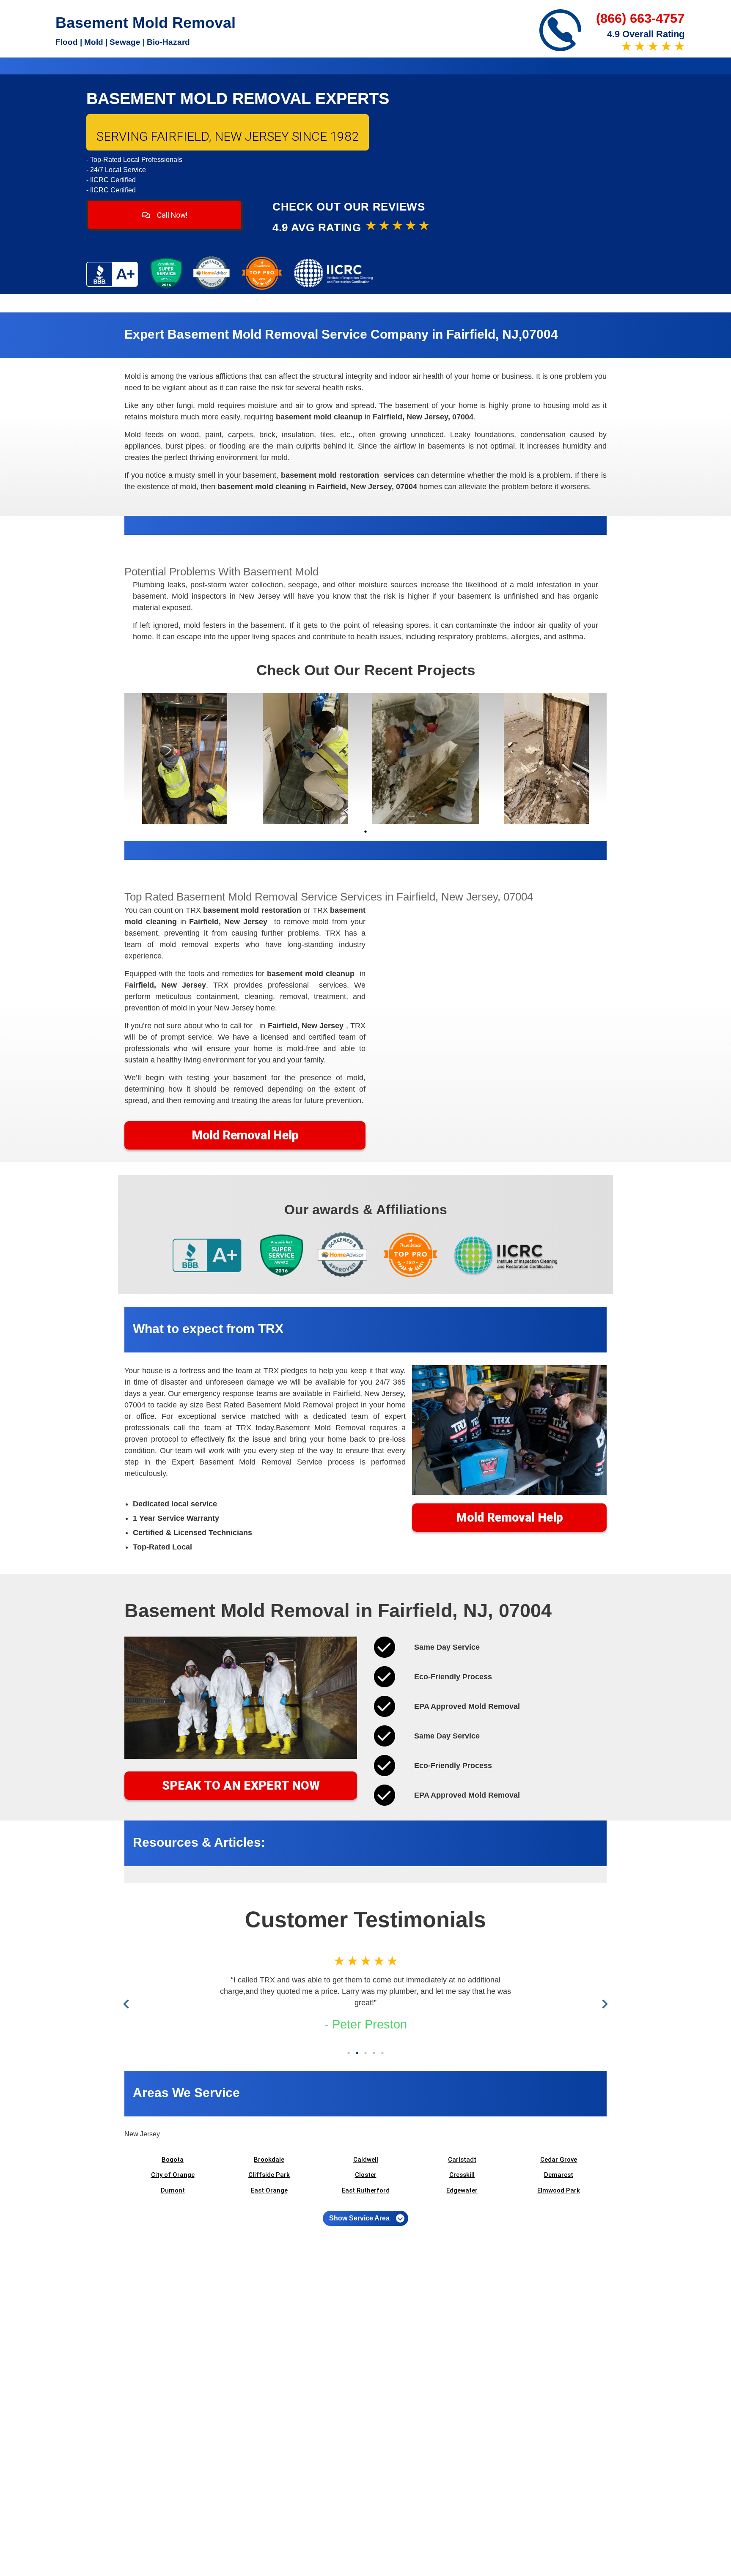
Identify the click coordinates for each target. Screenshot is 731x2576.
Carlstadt (462, 2160)
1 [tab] (365, 832)
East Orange (269, 2190)
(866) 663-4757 (640, 18)
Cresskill (462, 2175)
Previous (128, 2004)
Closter (366, 2175)
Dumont (173, 2190)
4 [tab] (374, 2053)
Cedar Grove (559, 2160)
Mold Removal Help (245, 1135)
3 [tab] (365, 2053)
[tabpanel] (185, 758)
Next (603, 2004)
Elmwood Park (559, 2190)
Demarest (559, 2175)
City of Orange (173, 2175)
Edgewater (462, 2190)
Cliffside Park (269, 2175)
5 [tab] (382, 2053)
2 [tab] (357, 2053)
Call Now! (171, 215)
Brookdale (269, 2160)
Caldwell (366, 2160)
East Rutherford (366, 2190)
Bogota (173, 2160)
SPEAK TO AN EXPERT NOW (241, 1785)
